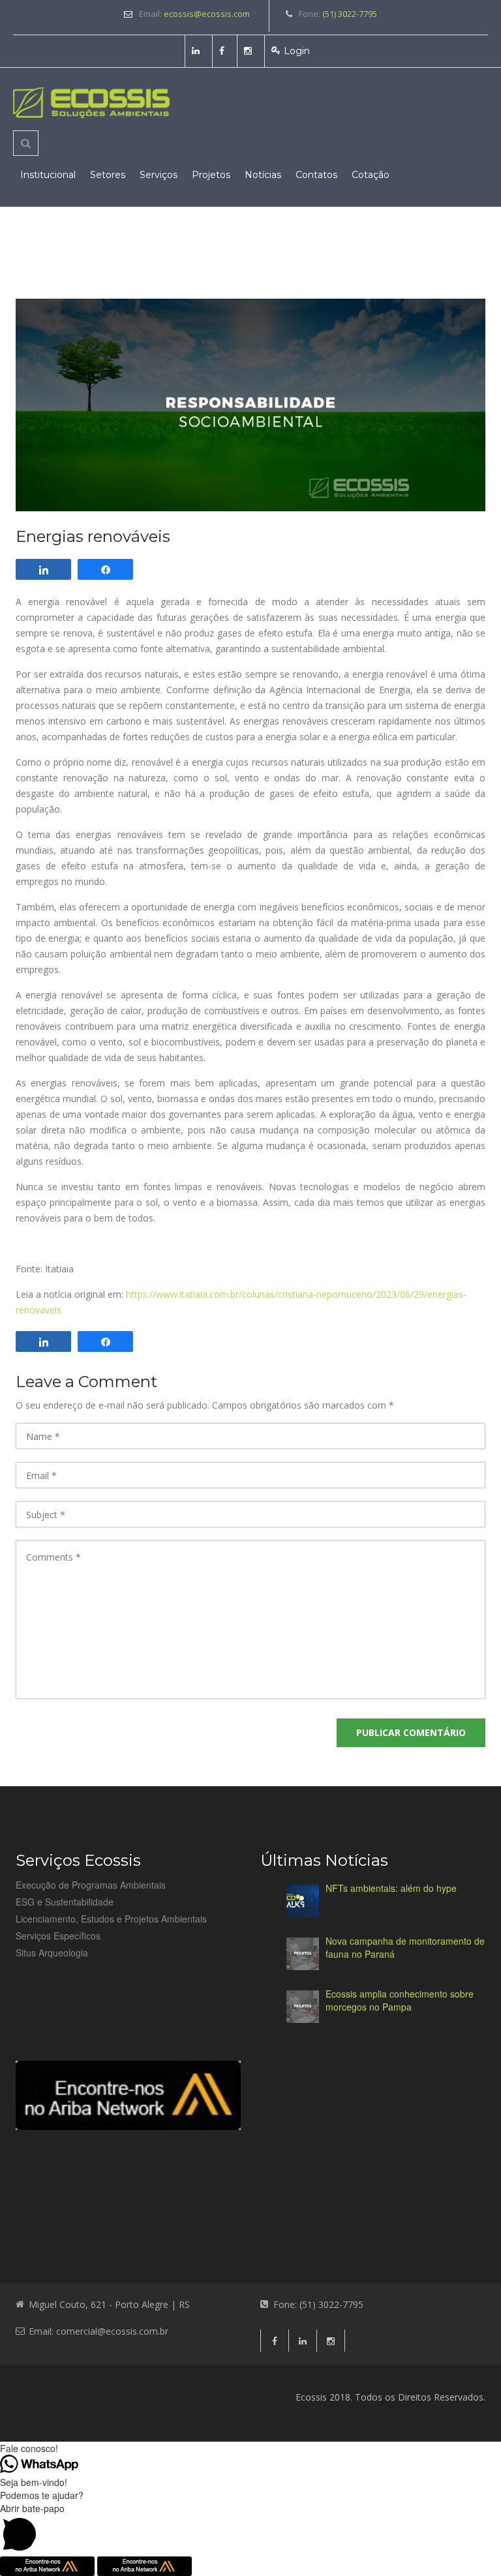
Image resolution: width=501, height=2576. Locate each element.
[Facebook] (223, 51)
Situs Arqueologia (52, 1953)
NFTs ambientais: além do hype (391, 1888)
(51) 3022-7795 (350, 14)
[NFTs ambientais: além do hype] (303, 1901)
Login (297, 51)
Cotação (371, 175)
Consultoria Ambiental (66, 2397)
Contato (148, 2410)
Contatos (316, 175)
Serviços (159, 175)
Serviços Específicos (58, 1936)
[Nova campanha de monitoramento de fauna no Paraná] (303, 1954)
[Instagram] (250, 51)
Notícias (263, 175)
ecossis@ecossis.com (207, 14)
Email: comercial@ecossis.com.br (99, 2331)
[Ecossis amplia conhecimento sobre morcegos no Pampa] (303, 2007)
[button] (250, 2529)
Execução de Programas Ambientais (91, 1885)
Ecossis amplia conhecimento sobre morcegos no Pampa (400, 2000)
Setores (108, 175)
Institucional (48, 175)
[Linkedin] (197, 51)
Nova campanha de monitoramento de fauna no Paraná (405, 1947)
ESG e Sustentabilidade (65, 1902)
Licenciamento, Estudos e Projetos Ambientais (111, 1919)
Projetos (211, 175)
